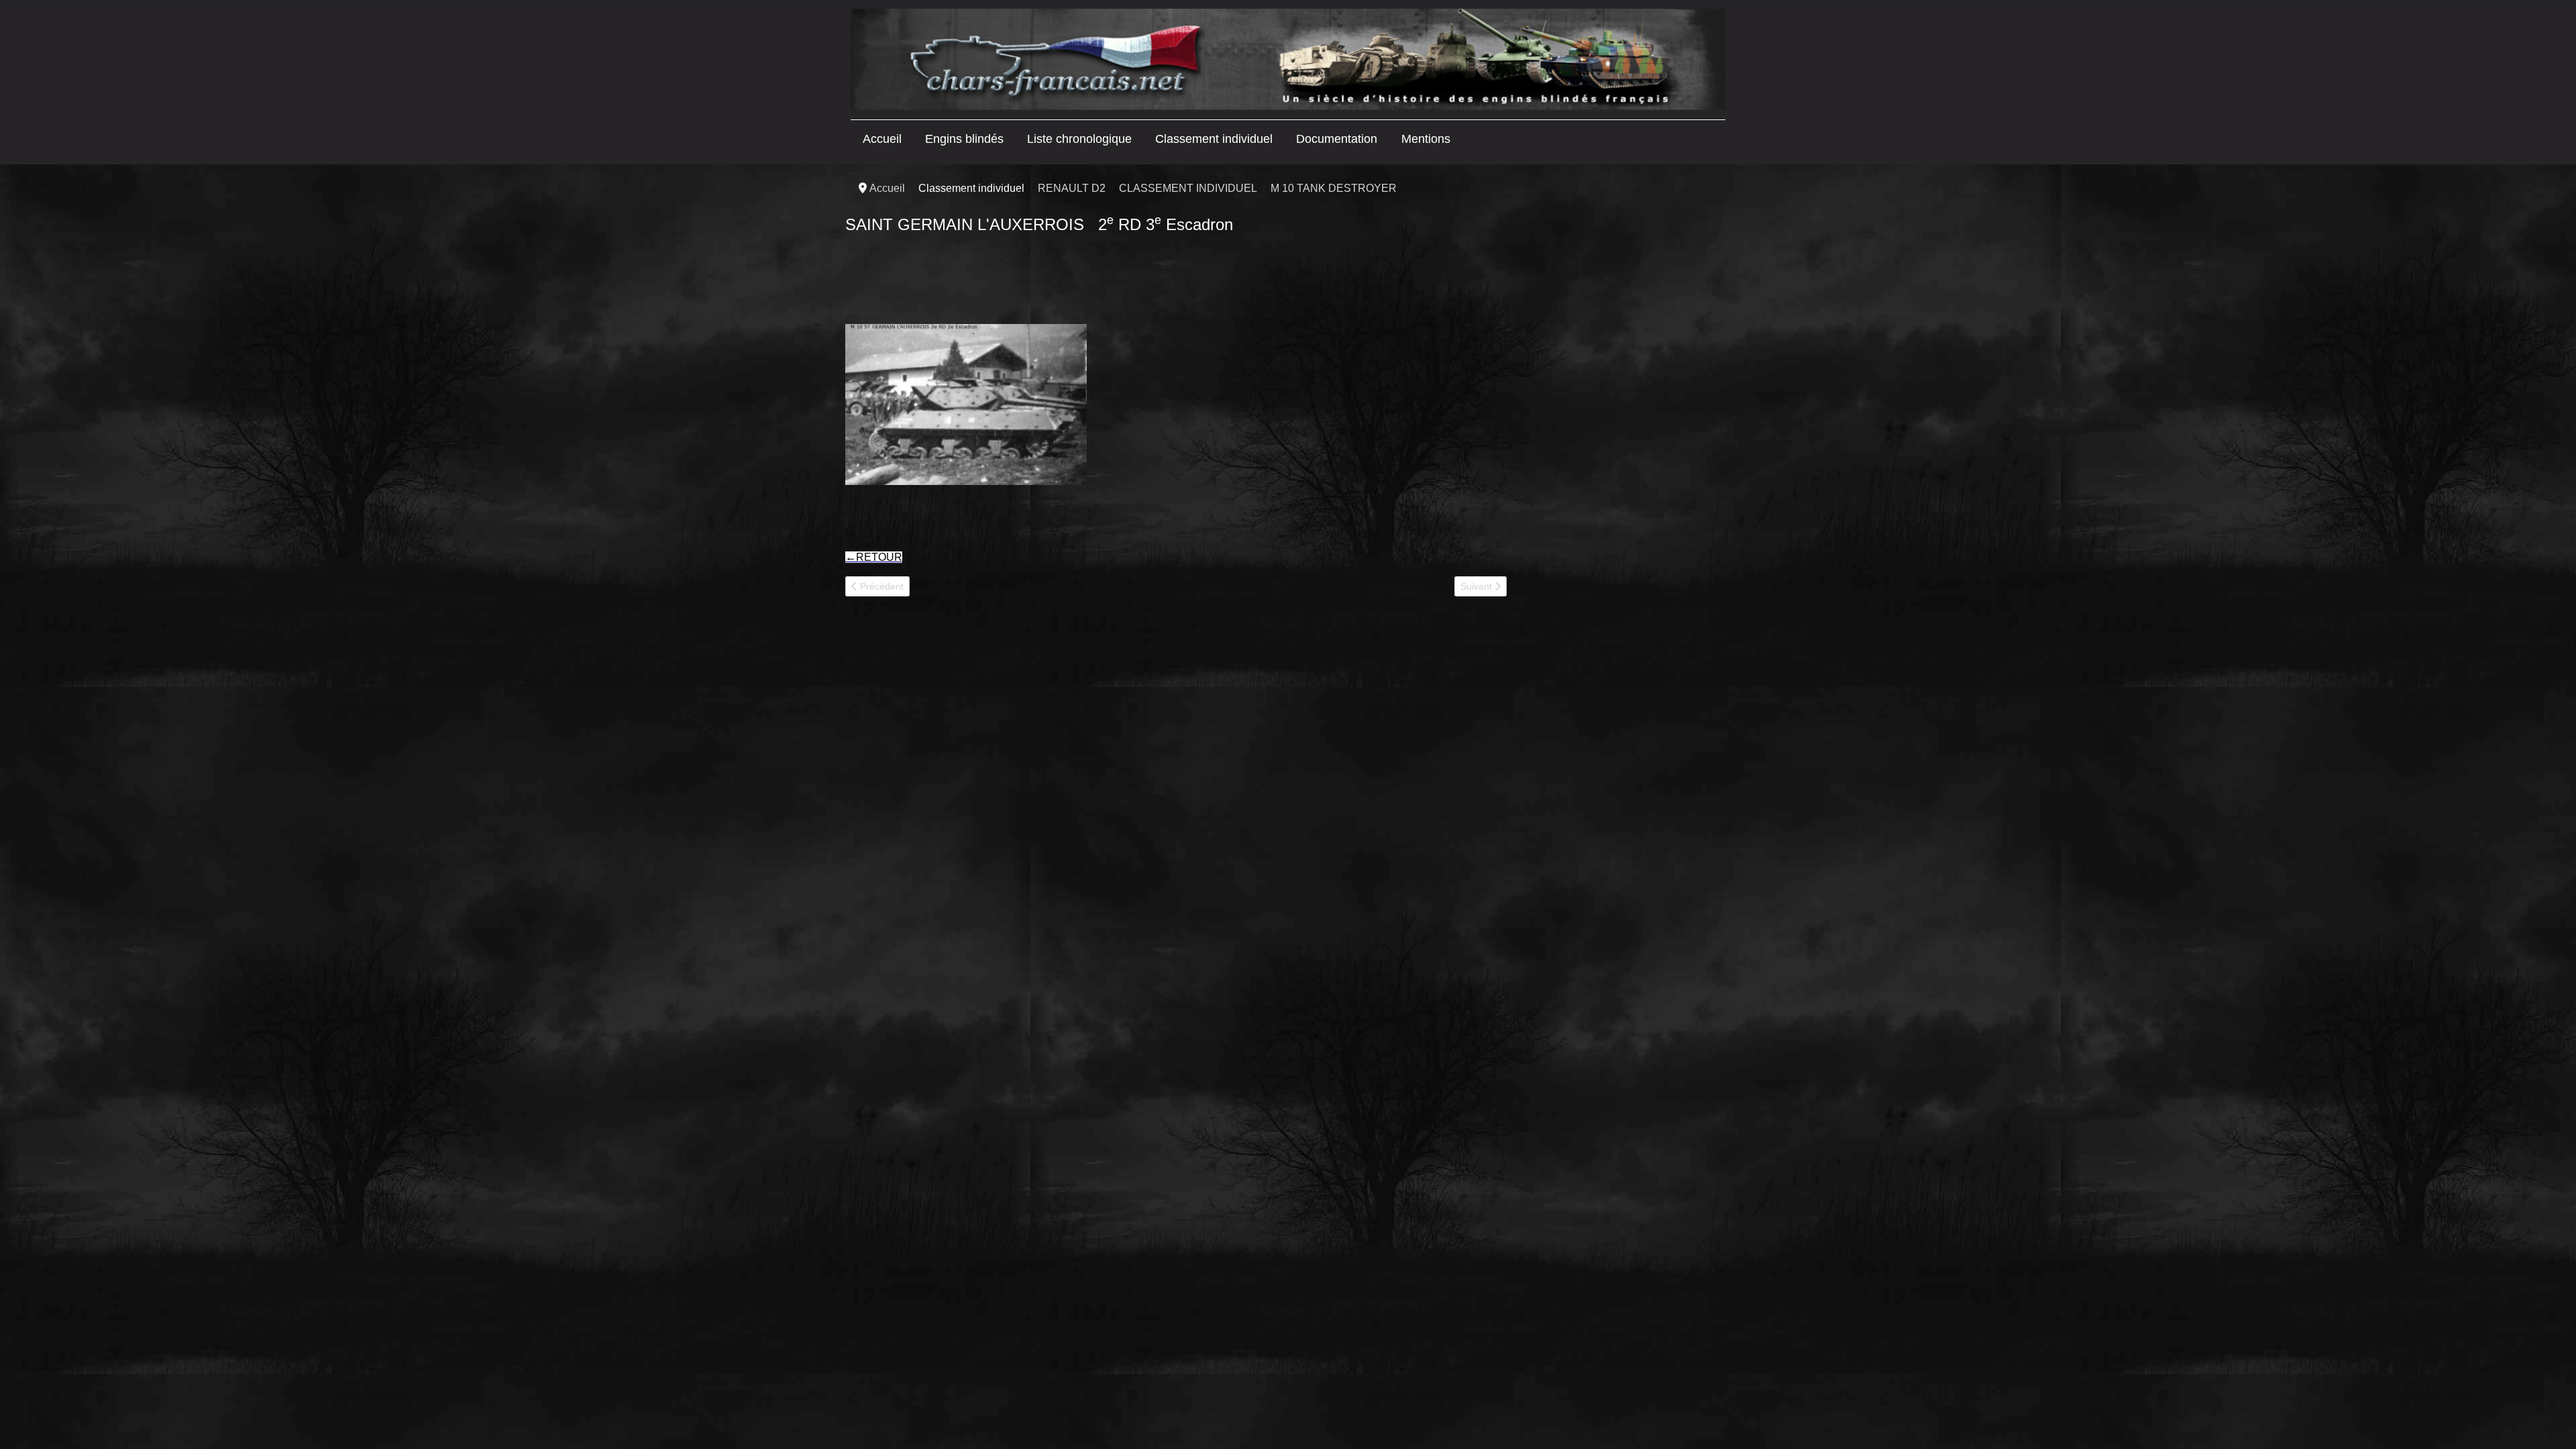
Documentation (1337, 139)
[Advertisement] (1618, 387)
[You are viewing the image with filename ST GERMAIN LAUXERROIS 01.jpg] (966, 405)
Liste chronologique (1079, 139)
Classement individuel (1214, 139)
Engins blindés (964, 139)
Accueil (882, 139)
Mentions (1426, 139)
